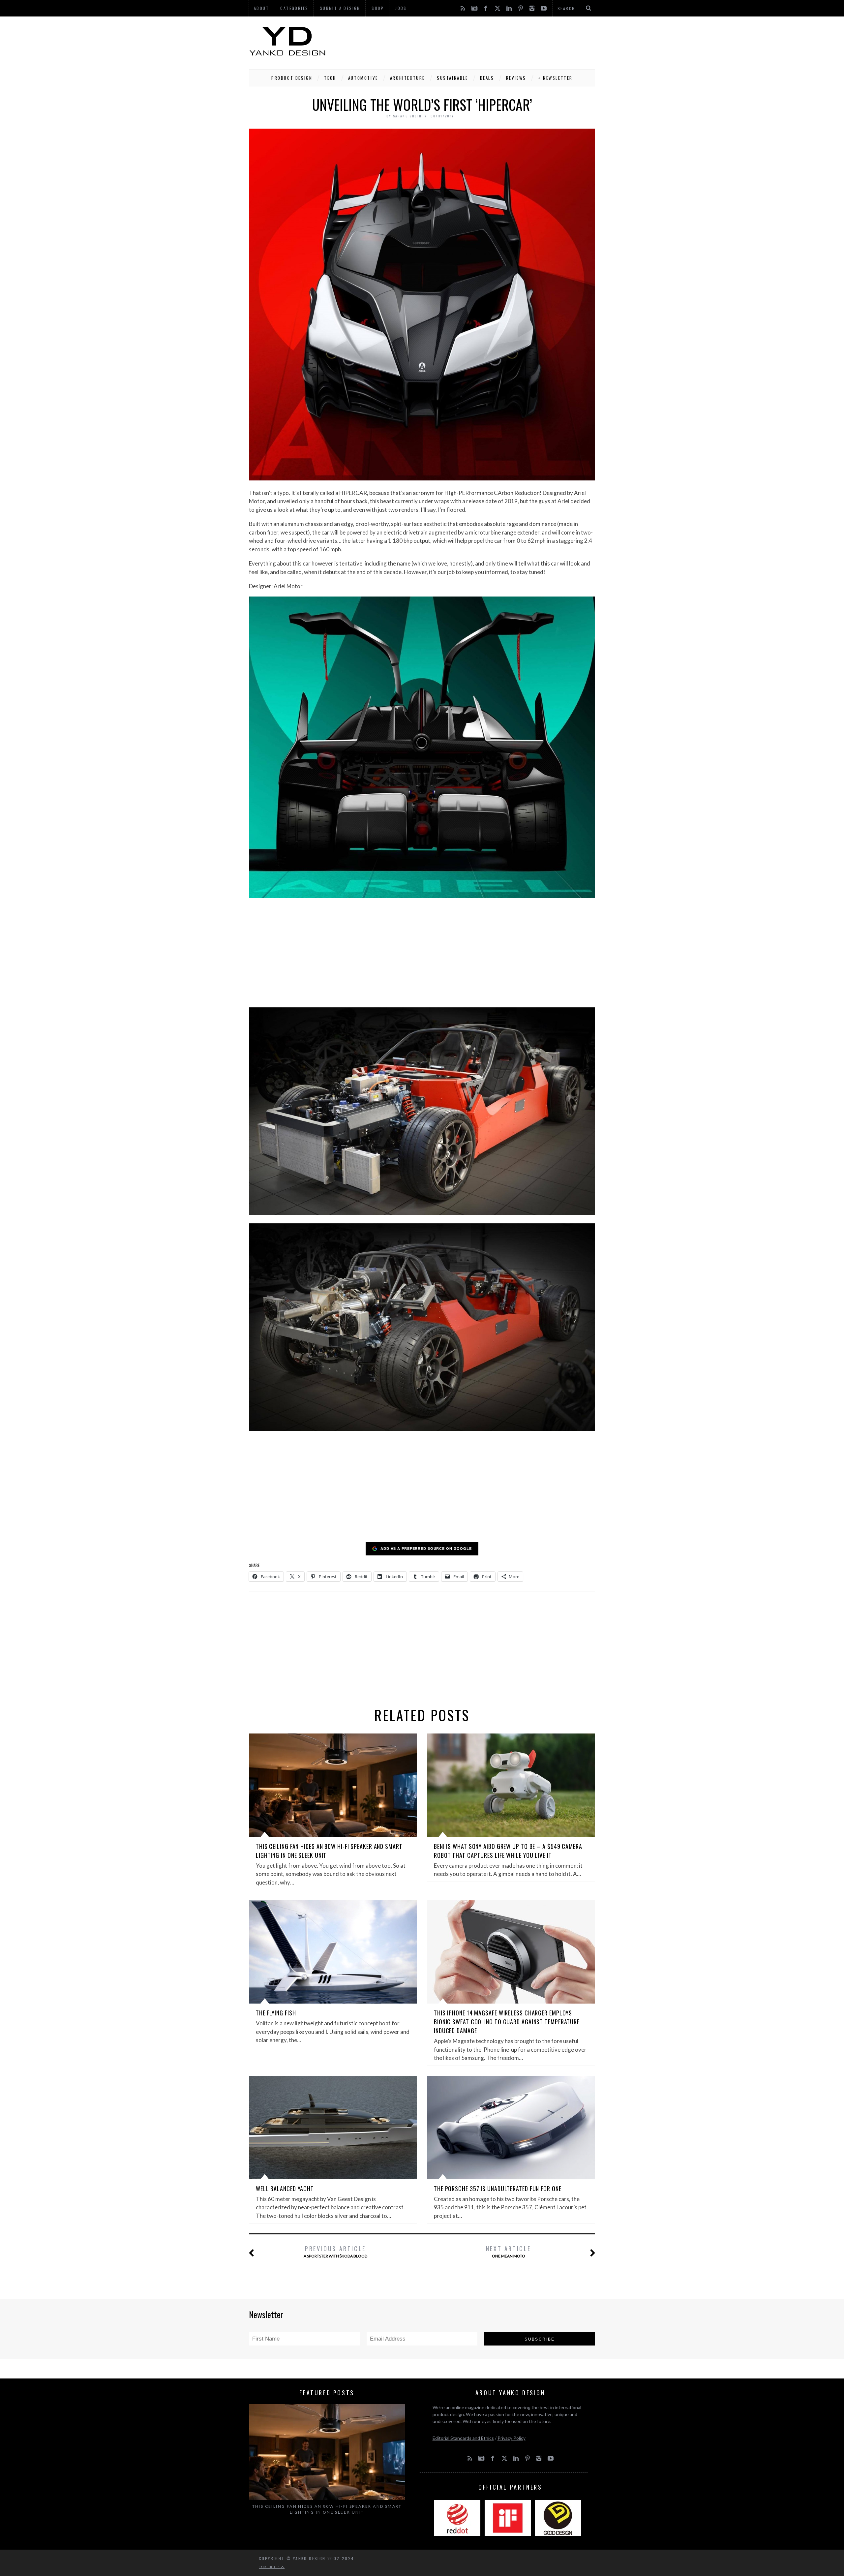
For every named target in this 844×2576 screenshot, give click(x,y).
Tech (330, 78)
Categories (294, 8)
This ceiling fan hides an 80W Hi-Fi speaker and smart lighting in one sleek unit (327, 2509)
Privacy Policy (512, 2438)
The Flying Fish (276, 2013)
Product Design (292, 78)
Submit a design (340, 8)
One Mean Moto (509, 2251)
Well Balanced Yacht (285, 2189)
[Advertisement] (475, 41)
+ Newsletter (555, 78)
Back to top (270, 2567)
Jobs (401, 8)
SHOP (378, 8)
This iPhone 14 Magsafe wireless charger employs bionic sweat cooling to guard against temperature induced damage (507, 2022)
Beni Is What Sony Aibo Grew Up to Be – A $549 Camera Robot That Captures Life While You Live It (508, 1851)
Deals (487, 78)
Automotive (363, 78)
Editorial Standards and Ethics (463, 2438)
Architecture (407, 78)
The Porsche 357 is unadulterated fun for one (498, 2189)
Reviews (516, 78)
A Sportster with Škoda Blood (335, 2251)
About (261, 8)
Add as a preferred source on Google (426, 1548)
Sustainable (452, 78)
